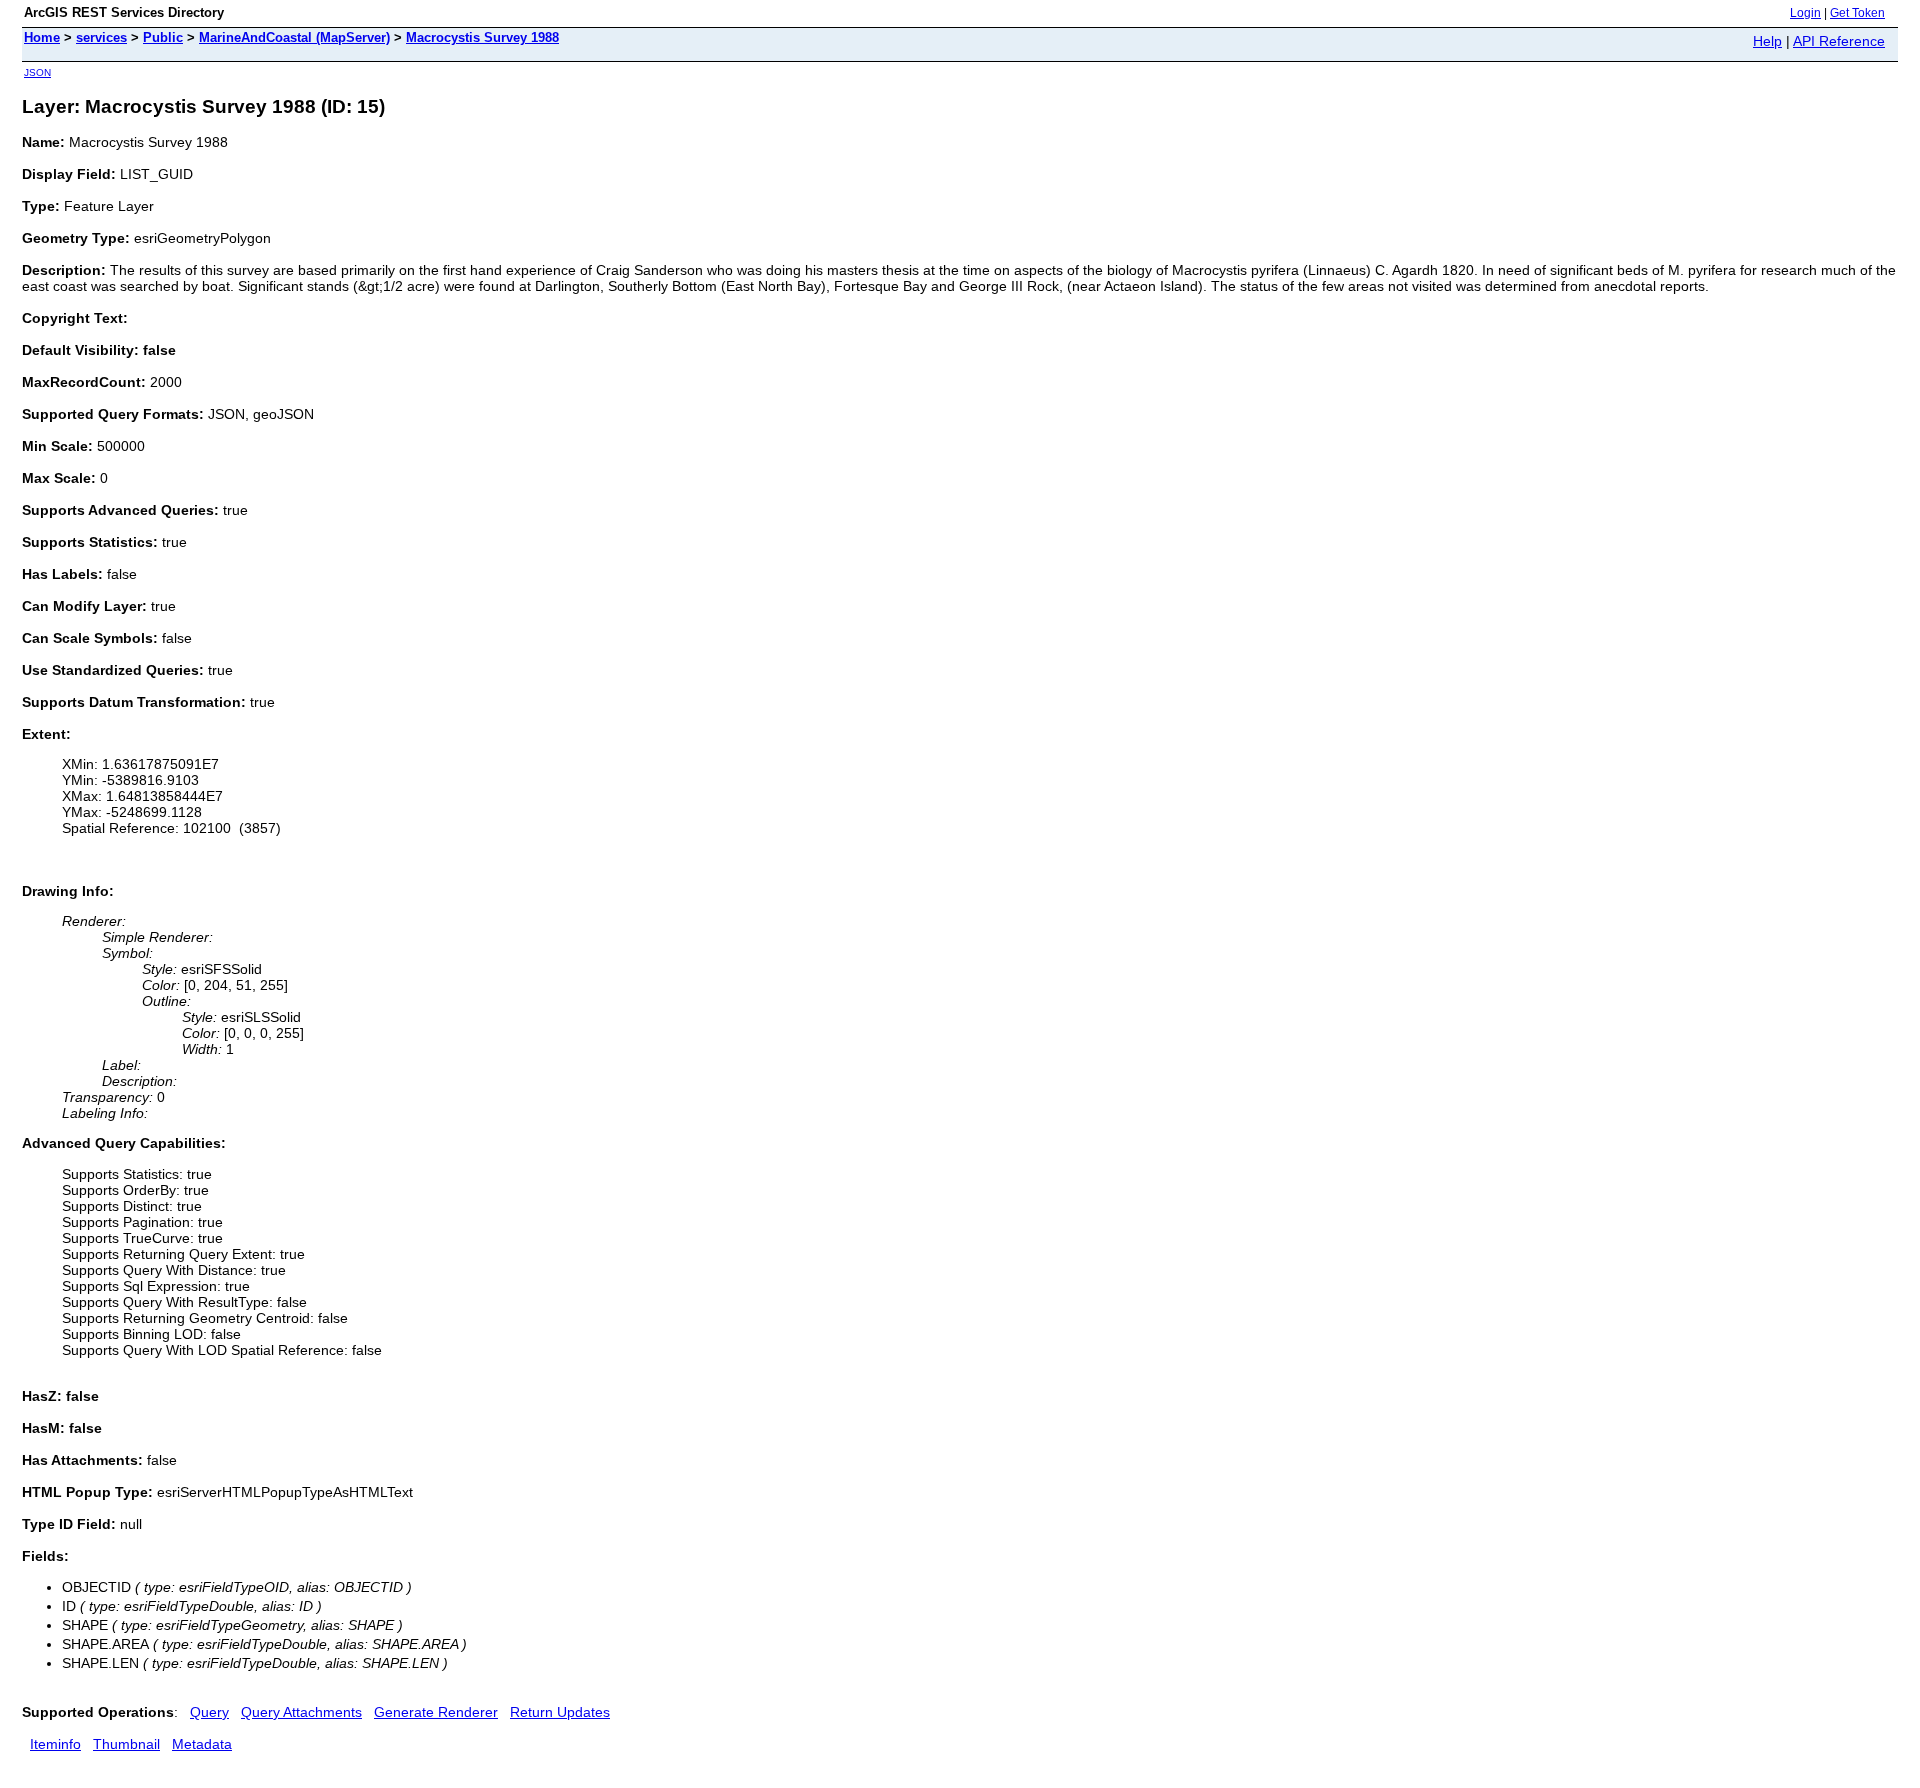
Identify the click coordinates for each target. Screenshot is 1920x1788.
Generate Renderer (436, 1712)
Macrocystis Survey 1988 (482, 37)
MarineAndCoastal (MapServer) (294, 37)
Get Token (1857, 13)
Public (163, 37)
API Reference (1839, 41)
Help (1767, 41)
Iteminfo (55, 1744)
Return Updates (560, 1712)
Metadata (202, 1744)
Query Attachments (301, 1712)
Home (42, 37)
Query (209, 1712)
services (101, 37)
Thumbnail (126, 1744)
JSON (37, 72)
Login (1805, 13)
